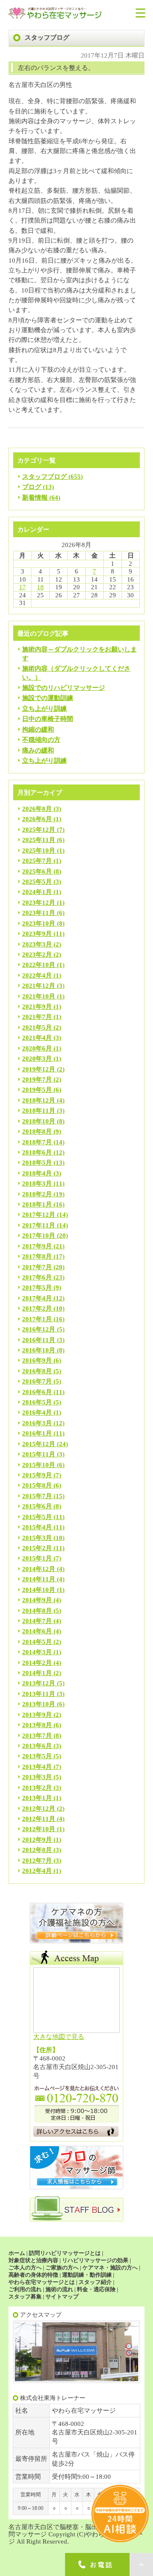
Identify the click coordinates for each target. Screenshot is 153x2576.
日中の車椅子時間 (48, 719)
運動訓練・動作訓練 (87, 2275)
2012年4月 (37, 1871)
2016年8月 (37, 1371)
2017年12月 (39, 1215)
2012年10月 (39, 1829)
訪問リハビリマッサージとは (65, 2253)
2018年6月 (37, 1152)
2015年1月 (37, 1558)
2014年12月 (39, 1569)
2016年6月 (37, 1392)
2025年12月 (39, 830)
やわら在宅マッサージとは (42, 2282)
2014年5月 (37, 1642)
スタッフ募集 (25, 2297)
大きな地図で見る (59, 2037)
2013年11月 (39, 1694)
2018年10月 (39, 1121)
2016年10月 (39, 1350)
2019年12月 (39, 1069)
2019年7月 (37, 1080)
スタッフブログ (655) (52, 477)
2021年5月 (37, 1028)
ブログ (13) (38, 487)
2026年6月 (37, 819)
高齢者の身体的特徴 (33, 2275)
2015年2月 (37, 1548)
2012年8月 (37, 1850)
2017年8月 (37, 1256)
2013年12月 (39, 1683)
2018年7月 (37, 1142)
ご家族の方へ (62, 2268)
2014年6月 (37, 1631)
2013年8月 (37, 1725)
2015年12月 (39, 1444)
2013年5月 (37, 1756)
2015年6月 (37, 1506)
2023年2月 (37, 955)
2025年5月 (37, 882)
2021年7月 (37, 1017)
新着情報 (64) (41, 498)
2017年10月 (39, 1236)
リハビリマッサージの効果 (95, 2260)
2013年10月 (39, 1704)
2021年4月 (37, 1038)
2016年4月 (37, 1412)
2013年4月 (37, 1767)
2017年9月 (37, 1246)
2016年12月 (39, 1329)
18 (40, 587)
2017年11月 (39, 1225)
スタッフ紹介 (95, 2282)
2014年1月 (37, 1673)
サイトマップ (62, 2297)
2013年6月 (37, 1746)
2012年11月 (39, 1819)
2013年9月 (37, 1715)
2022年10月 (39, 965)
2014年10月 (39, 1590)
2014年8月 (37, 1611)
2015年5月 (37, 1517)
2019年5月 (37, 1090)
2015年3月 (37, 1538)
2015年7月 (37, 1496)
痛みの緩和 (38, 750)
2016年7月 (37, 1381)
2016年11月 (39, 1340)
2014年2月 (37, 1663)
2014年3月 (37, 1652)
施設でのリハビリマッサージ (64, 688)
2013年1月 (37, 1798)
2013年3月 (37, 1777)
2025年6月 (37, 871)
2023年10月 (39, 923)
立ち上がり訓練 (44, 709)
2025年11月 (39, 840)
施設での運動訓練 (48, 698)
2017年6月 (37, 1277)
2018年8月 (37, 1132)
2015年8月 (37, 1485)
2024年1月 (37, 892)
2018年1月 (37, 1204)
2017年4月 (37, 1298)
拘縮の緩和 (38, 729)
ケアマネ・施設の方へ (110, 2268)
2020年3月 (37, 1059)
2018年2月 (37, 1194)
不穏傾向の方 (41, 740)
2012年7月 (37, 1861)
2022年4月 (37, 975)
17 (23, 587)
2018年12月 (39, 1100)
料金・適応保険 (96, 2289)
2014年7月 (37, 1621)
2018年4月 (37, 1173)
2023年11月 (39, 913)
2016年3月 (37, 1423)
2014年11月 (39, 1579)
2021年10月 (39, 996)
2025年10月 (39, 851)
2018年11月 (39, 1111)
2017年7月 (37, 1267)
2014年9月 (37, 1600)
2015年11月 (39, 1454)
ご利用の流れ (25, 2289)
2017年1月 (37, 1319)
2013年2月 (37, 1788)
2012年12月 (39, 1809)
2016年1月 (37, 1433)
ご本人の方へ (25, 2268)
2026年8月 (37, 809)
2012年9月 (37, 1840)
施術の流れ (59, 2289)
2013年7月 (37, 1736)
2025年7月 (37, 861)
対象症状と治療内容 (33, 2260)
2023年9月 (37, 934)
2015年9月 (37, 1475)
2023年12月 (39, 903)
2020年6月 (37, 1048)
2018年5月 (37, 1163)
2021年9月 (37, 1007)
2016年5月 (37, 1402)
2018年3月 (37, 1184)
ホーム (17, 2253)
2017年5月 (37, 1288)
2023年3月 (37, 944)
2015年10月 (39, 1465)
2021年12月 (39, 986)
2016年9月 (37, 1360)
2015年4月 (37, 1527)
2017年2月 (37, 1308)
